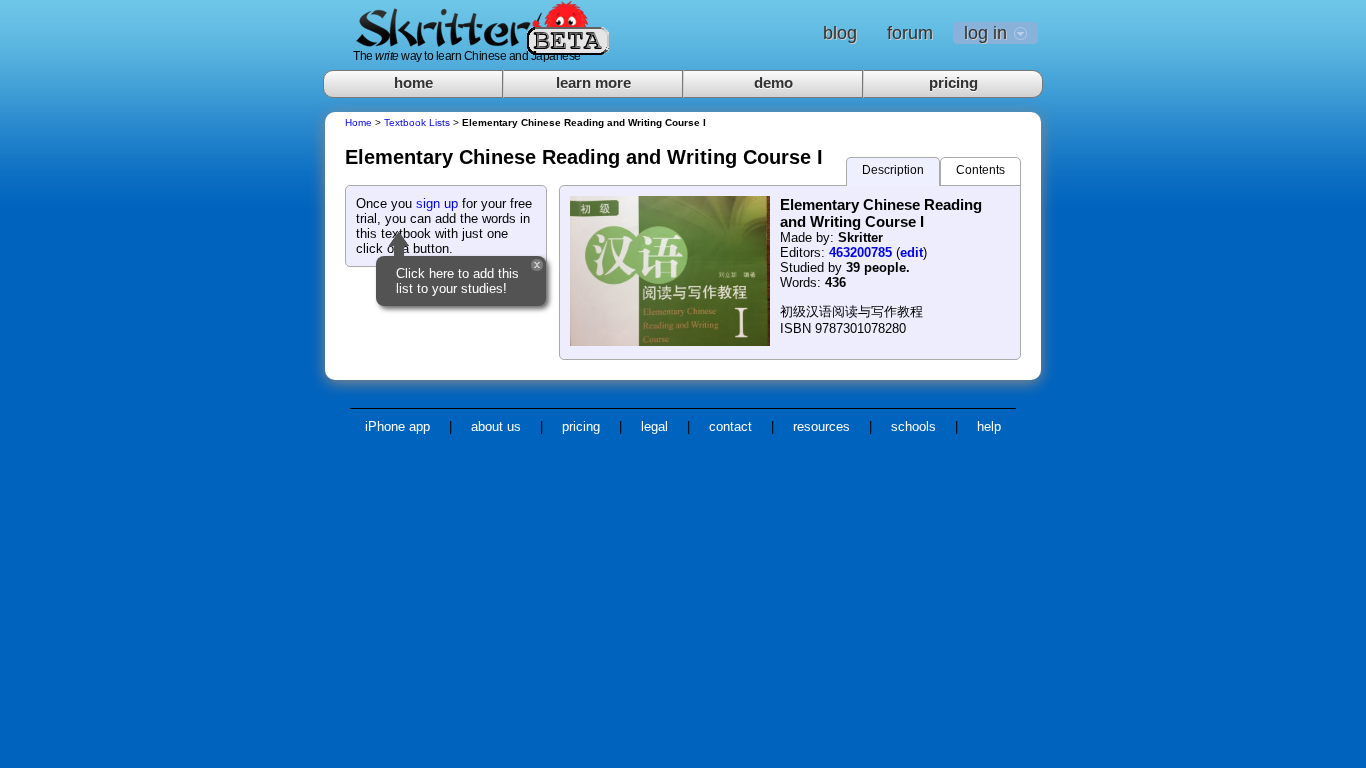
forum (910, 33)
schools (913, 426)
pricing (953, 82)
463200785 (860, 252)
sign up (437, 203)
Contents (980, 170)
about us (496, 426)
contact (730, 426)
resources (821, 426)
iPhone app (397, 426)
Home (358, 122)
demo (773, 82)
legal (654, 426)
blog (840, 33)
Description (893, 170)
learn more (593, 82)
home (413, 82)
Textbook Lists (417, 122)
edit (911, 252)
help (989, 426)
